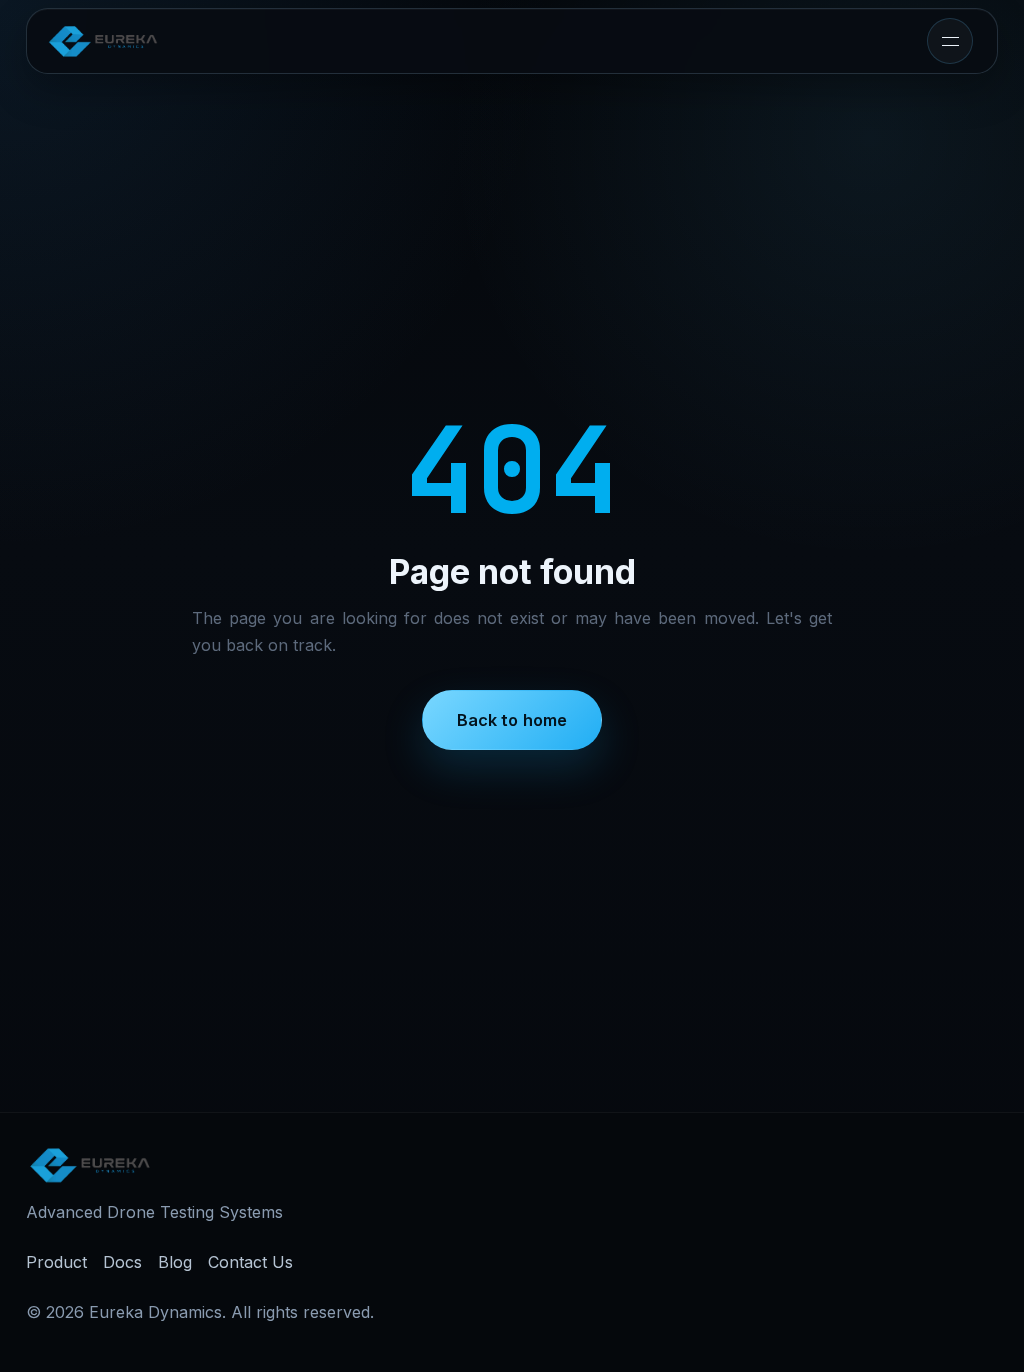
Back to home (512, 720)
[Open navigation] (950, 41)
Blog (175, 1262)
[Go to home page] (103, 41)
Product (56, 1262)
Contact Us (250, 1262)
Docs (122, 1262)
